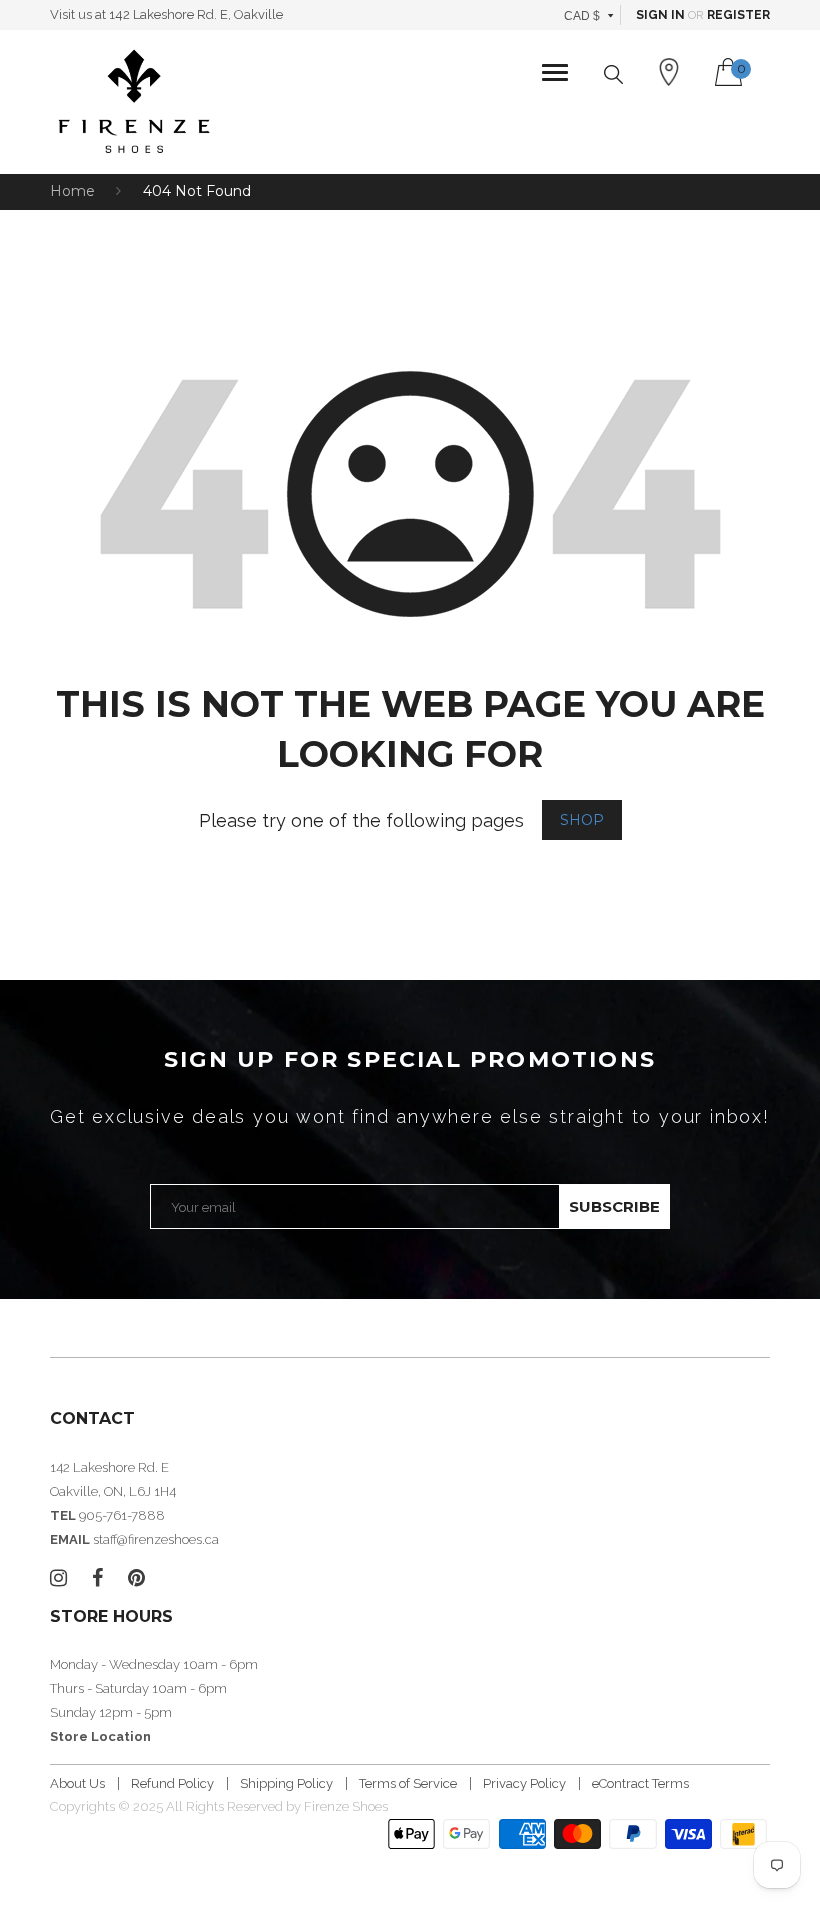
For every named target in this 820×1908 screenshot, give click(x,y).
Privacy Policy (524, 1783)
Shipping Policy (286, 1783)
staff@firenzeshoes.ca (156, 1539)
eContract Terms (640, 1783)
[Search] (613, 74)
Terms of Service (408, 1783)
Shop (582, 820)
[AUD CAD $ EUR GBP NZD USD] (589, 15)
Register (738, 15)
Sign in (660, 15)
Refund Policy (172, 1783)
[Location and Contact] (669, 72)
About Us (77, 1783)
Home (72, 191)
